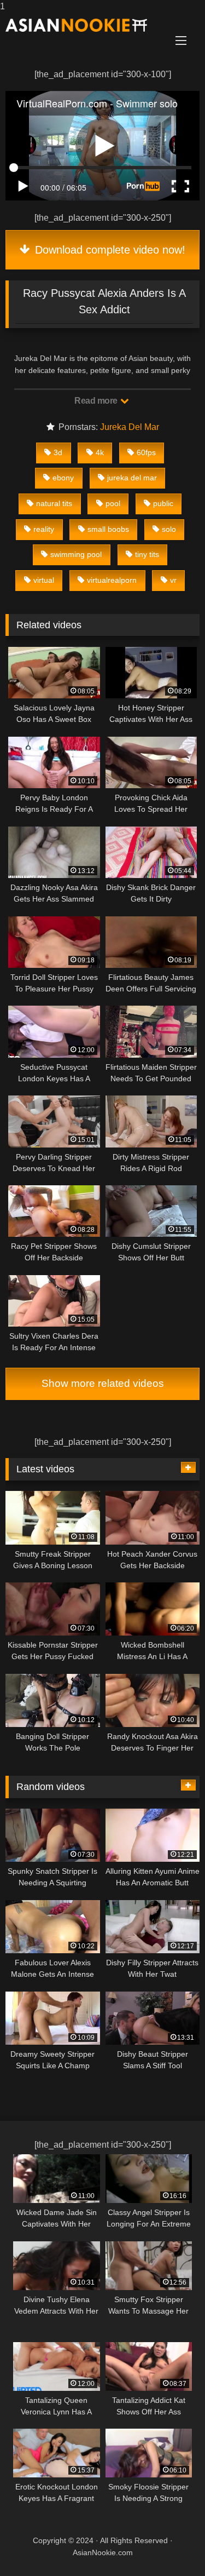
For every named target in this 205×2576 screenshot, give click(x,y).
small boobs (108, 529)
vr (173, 580)
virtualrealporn (112, 580)
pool (113, 503)
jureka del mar (132, 478)
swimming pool (76, 554)
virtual (44, 580)
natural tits (54, 503)
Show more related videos (103, 1383)
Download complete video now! (109, 250)
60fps (146, 452)
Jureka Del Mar (130, 427)
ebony (63, 478)
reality (44, 529)
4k (100, 452)
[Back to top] (171, 2546)
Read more (97, 401)
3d (58, 452)
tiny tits (147, 554)
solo (169, 529)
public (163, 503)
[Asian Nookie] (84, 25)
